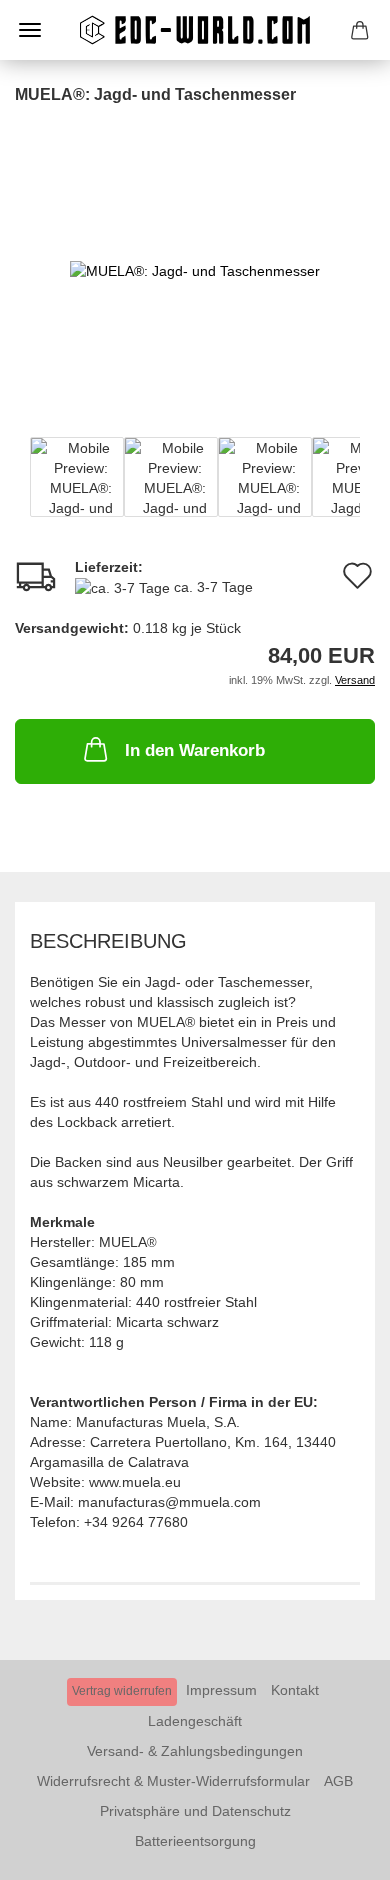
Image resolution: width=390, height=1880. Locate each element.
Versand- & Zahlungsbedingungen (195, 1751)
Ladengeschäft (195, 1721)
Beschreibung (108, 941)
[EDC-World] (195, 30)
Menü (30, 30)
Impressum (221, 1690)
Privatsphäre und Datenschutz (195, 1811)
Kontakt (295, 1690)
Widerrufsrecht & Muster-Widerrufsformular (173, 1781)
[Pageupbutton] (335, 1850)
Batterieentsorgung (195, 1841)
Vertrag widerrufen (122, 1691)
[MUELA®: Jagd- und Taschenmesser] (195, 256)
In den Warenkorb (195, 750)
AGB (338, 1781)
